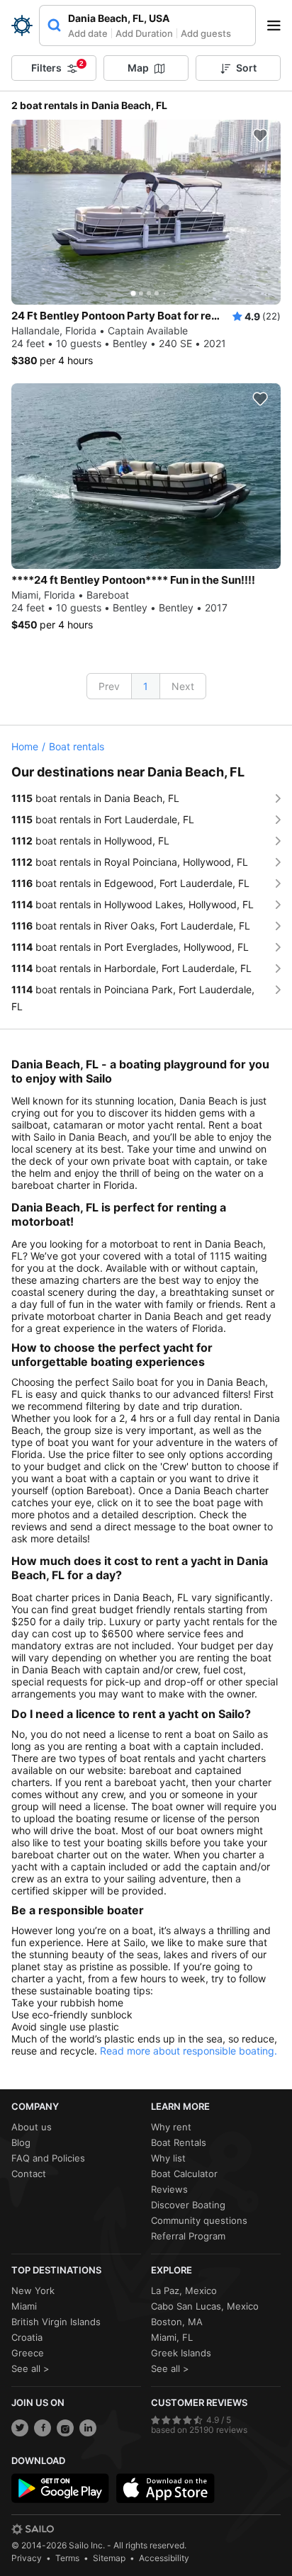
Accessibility (164, 2558)
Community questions (199, 2220)
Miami (24, 2306)
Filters (57, 67)
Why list (168, 2158)
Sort (246, 68)
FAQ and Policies (48, 2158)
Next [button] (183, 686)
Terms (67, 2558)
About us (32, 2127)
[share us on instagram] (65, 2428)
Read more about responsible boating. (189, 2051)
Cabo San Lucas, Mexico (205, 2306)
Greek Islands (181, 2353)
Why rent (171, 2127)
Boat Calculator (184, 2174)
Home (25, 746)
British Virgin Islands (56, 2322)
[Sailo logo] (33, 2529)
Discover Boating (188, 2205)
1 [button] (146, 686)
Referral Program (188, 2236)
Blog (21, 2142)
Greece (28, 2353)
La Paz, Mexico (184, 2290)
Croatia (27, 2337)
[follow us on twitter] (20, 2428)
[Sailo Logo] (22, 26)
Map (138, 68)
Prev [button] (109, 686)
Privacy (27, 2558)
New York (33, 2290)
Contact (29, 2174)
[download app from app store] (165, 2488)
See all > (30, 2368)
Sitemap (109, 2558)
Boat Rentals (179, 2142)
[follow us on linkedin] (88, 2428)
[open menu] (279, 26)
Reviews (169, 2189)
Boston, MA (177, 2322)
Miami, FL (172, 2337)
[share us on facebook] (43, 2428)
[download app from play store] (60, 2488)
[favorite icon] (260, 135)
